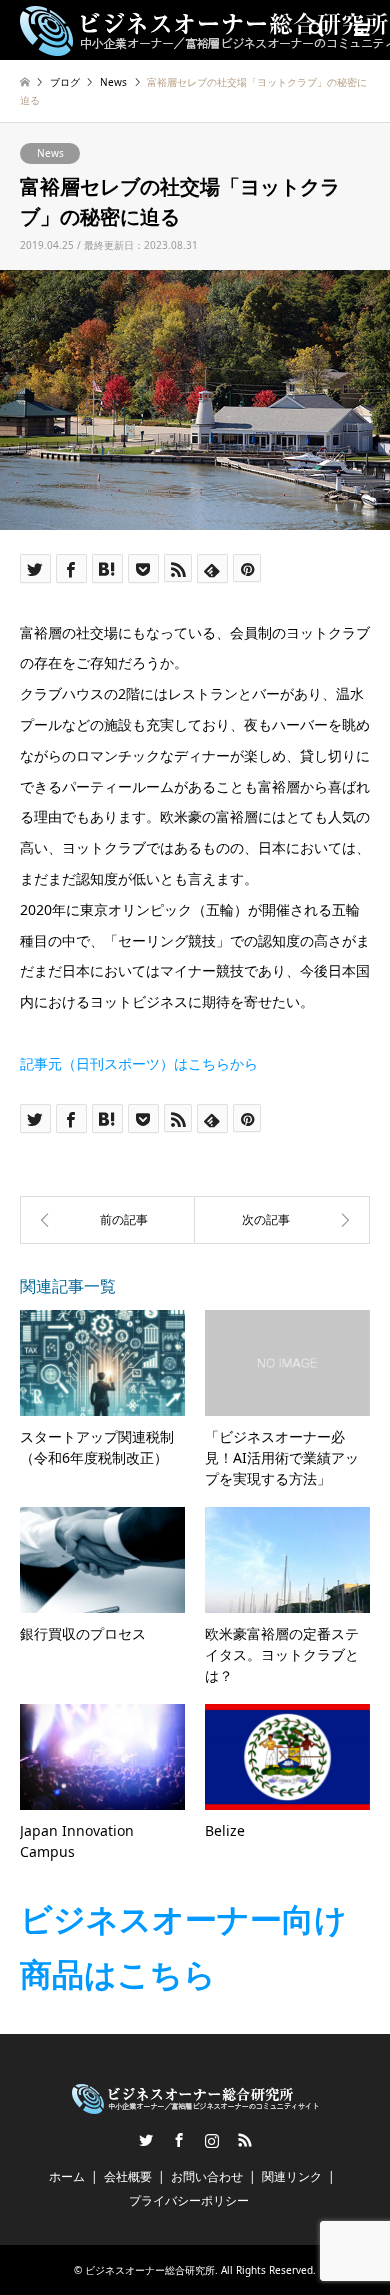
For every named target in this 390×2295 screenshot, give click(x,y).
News (50, 153)
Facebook (179, 2140)
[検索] (315, 30)
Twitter (146, 2140)
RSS (245, 2140)
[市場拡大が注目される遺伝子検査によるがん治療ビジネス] (282, 1220)
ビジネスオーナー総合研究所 (150, 2270)
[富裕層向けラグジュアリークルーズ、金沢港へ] (107, 1220)
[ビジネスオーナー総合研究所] (195, 2105)
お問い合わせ (207, 2176)
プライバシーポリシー (189, 2200)
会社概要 (128, 2176)
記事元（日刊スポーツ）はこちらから (139, 1063)
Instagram (212, 2140)
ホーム (67, 2176)
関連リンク (292, 2176)
